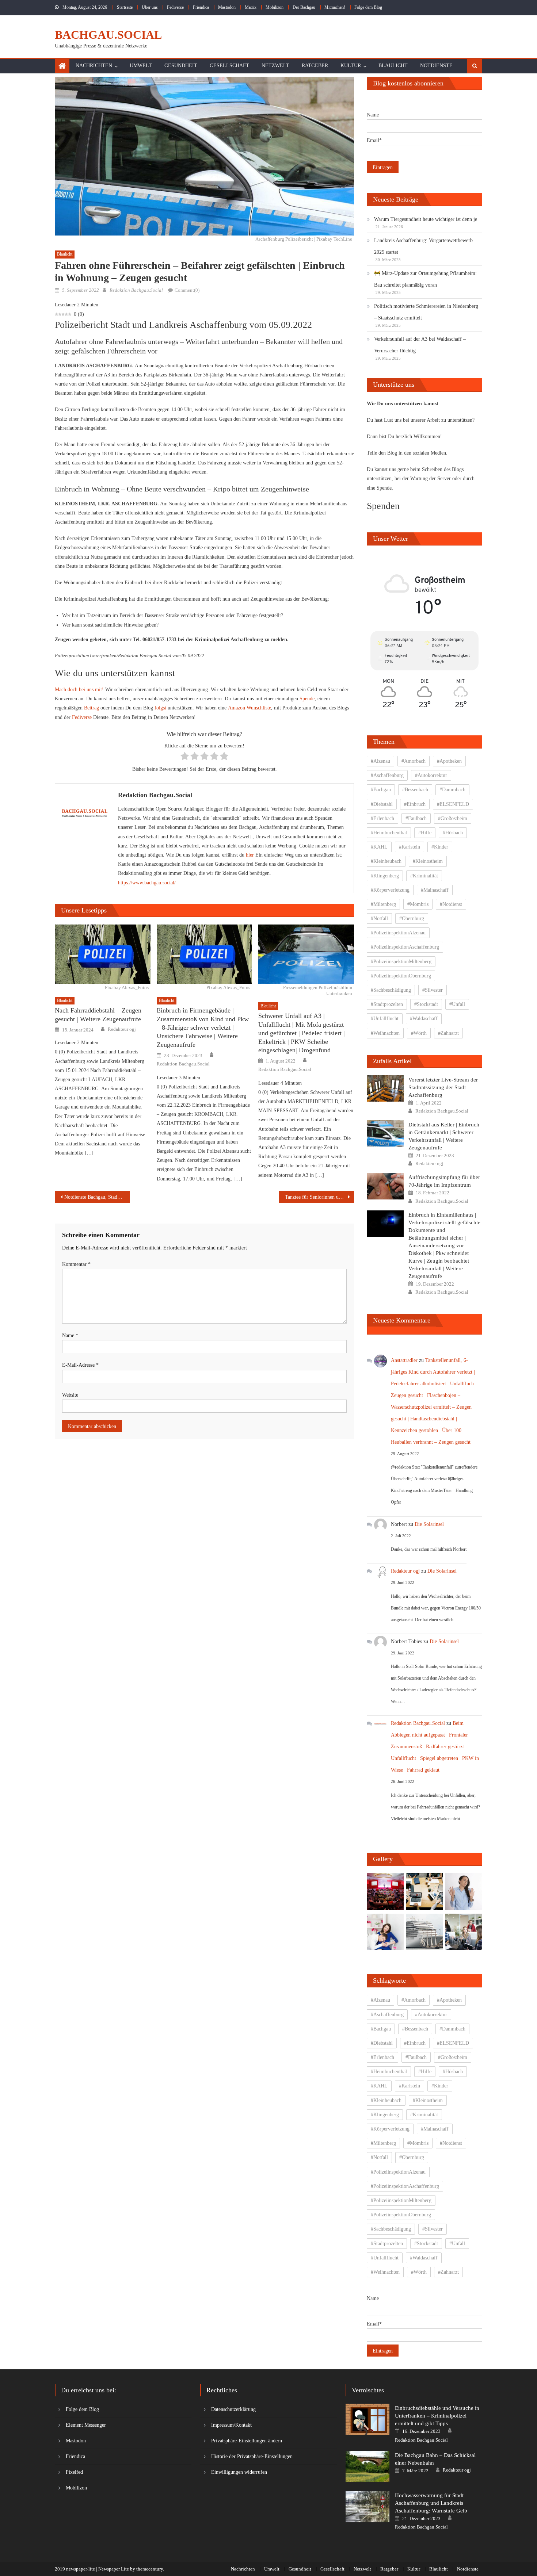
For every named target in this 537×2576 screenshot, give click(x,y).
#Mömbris (418, 904)
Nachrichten (94, 66)
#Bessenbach (415, 790)
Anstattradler (404, 1360)
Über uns (150, 7)
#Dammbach (452, 790)
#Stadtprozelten (387, 1004)
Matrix (251, 7)
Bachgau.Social (108, 35)
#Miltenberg (383, 904)
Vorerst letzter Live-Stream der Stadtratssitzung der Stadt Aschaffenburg (443, 1087)
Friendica (201, 7)
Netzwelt (275, 66)
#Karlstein (410, 847)
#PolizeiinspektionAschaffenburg (405, 947)
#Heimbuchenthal (389, 833)
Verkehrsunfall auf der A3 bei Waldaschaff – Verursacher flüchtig (420, 345)
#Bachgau (381, 790)
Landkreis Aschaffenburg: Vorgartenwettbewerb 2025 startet (423, 246)
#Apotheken (449, 761)
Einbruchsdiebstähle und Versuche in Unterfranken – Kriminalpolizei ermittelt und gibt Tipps (437, 2416)
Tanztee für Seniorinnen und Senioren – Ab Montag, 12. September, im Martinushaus (319, 1197)
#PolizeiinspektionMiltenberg (401, 962)
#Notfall (379, 918)
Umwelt (141, 66)
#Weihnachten (385, 1033)
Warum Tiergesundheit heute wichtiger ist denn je (426, 219)
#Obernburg (412, 918)
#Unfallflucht (385, 1019)
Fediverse (175, 7)
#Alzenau (380, 761)
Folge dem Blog (368, 7)
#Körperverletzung (390, 890)
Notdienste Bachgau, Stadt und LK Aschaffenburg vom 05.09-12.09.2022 (97, 1197)
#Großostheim (453, 818)
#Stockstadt (426, 1004)
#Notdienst (451, 904)
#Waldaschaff (424, 1019)
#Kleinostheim (428, 861)
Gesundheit (181, 66)
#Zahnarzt (448, 1033)
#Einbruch (415, 804)
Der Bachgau (304, 7)
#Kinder (440, 847)
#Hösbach (453, 833)
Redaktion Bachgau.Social (136, 290)
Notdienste (436, 66)
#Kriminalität (424, 876)
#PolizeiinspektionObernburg (401, 976)
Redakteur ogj (122, 1029)
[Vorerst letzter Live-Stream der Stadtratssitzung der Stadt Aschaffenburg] (385, 1088)
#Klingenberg (385, 876)
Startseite (125, 7)
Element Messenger (86, 2425)
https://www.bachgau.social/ (147, 883)
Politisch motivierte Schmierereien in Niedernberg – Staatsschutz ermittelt (426, 312)
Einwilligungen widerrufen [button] (239, 2472)
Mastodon (227, 7)
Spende (307, 699)
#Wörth (419, 1033)
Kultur (351, 66)
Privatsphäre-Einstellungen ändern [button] (247, 2441)
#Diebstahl (382, 804)
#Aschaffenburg (387, 775)
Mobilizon (275, 7)
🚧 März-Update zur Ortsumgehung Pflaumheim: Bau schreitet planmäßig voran (425, 279)
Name (70, 1335)
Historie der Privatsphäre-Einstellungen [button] (252, 2456)
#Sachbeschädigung (391, 990)
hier (250, 855)
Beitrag (92, 708)
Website (70, 1395)
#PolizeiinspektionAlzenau (398, 933)
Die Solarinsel (429, 1524)
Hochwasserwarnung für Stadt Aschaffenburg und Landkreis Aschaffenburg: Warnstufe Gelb (431, 2503)
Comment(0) (187, 290)
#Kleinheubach (386, 861)
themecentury (150, 2569)
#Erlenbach (382, 818)
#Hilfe (425, 833)
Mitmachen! (335, 7)
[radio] (185, 757)
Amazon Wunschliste (250, 708)
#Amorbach (414, 761)
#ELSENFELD (453, 804)
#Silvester (433, 990)
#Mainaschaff (435, 890)
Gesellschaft (229, 66)
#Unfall (457, 1004)
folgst (160, 708)
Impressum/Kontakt (231, 2425)
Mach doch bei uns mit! (79, 690)
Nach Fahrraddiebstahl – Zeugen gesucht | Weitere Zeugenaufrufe (98, 1015)
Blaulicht (393, 66)
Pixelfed (74, 2472)
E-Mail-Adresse (80, 1365)
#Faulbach (416, 818)
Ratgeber (315, 66)
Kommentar (76, 1264)
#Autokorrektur (431, 775)
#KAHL (379, 847)
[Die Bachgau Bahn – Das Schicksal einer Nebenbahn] (367, 2466)
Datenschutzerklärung (233, 2409)
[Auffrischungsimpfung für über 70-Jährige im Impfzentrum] (385, 1186)
